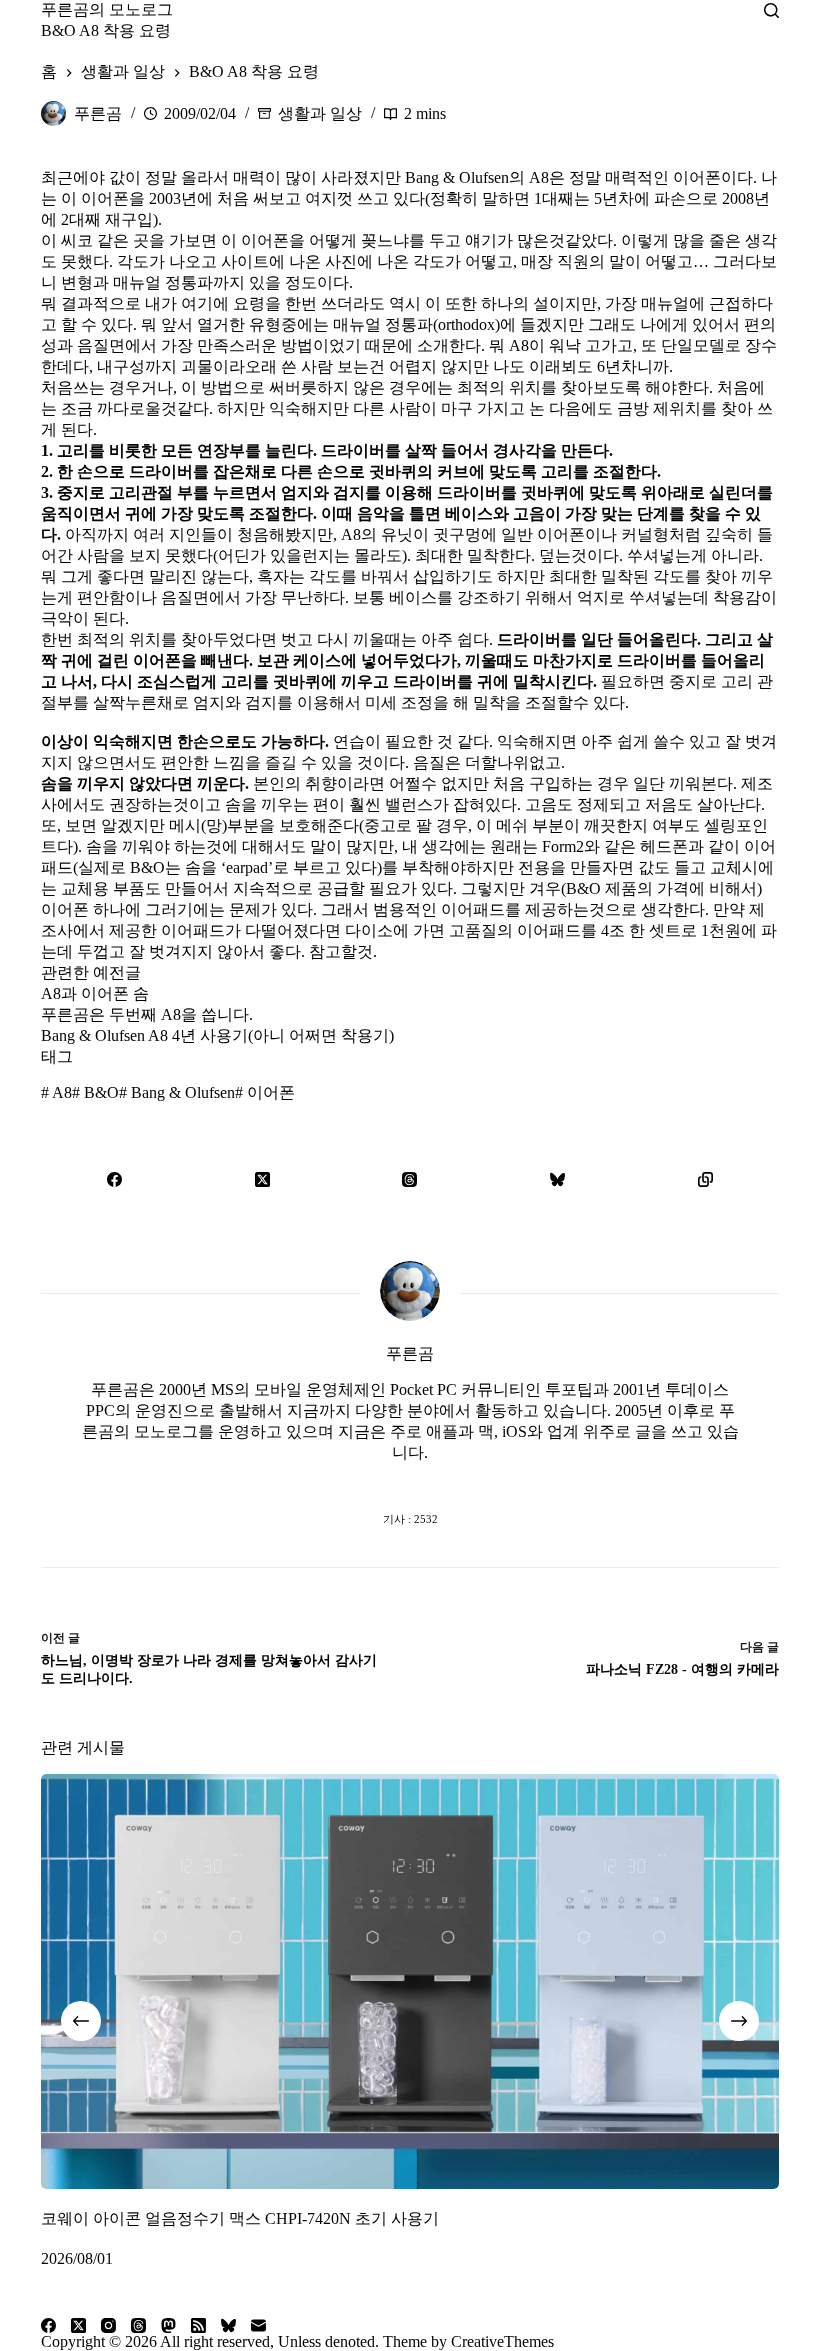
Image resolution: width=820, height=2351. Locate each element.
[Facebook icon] (330, 1479)
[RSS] (198, 2325)
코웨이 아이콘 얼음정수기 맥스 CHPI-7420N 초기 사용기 (240, 2218)
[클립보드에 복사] (705, 1179)
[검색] (771, 10)
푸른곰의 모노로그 (107, 9)
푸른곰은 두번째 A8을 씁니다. (147, 1014)
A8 (56, 1092)
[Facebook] (115, 1179)
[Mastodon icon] (490, 1479)
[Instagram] (108, 2325)
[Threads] (410, 1179)
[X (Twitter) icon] (410, 1479)
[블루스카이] (558, 1179)
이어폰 (265, 1092)
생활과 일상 (320, 113)
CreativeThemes (502, 2341)
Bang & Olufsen (177, 1092)
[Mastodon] (168, 2325)
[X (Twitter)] (263, 1179)
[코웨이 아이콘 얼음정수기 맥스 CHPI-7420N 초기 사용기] (410, 1981)
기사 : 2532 (410, 1519)
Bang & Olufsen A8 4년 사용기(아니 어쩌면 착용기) (217, 1035)
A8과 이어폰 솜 (95, 993)
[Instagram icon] (450, 1479)
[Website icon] (370, 1479)
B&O (95, 1092)
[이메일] (258, 2325)
